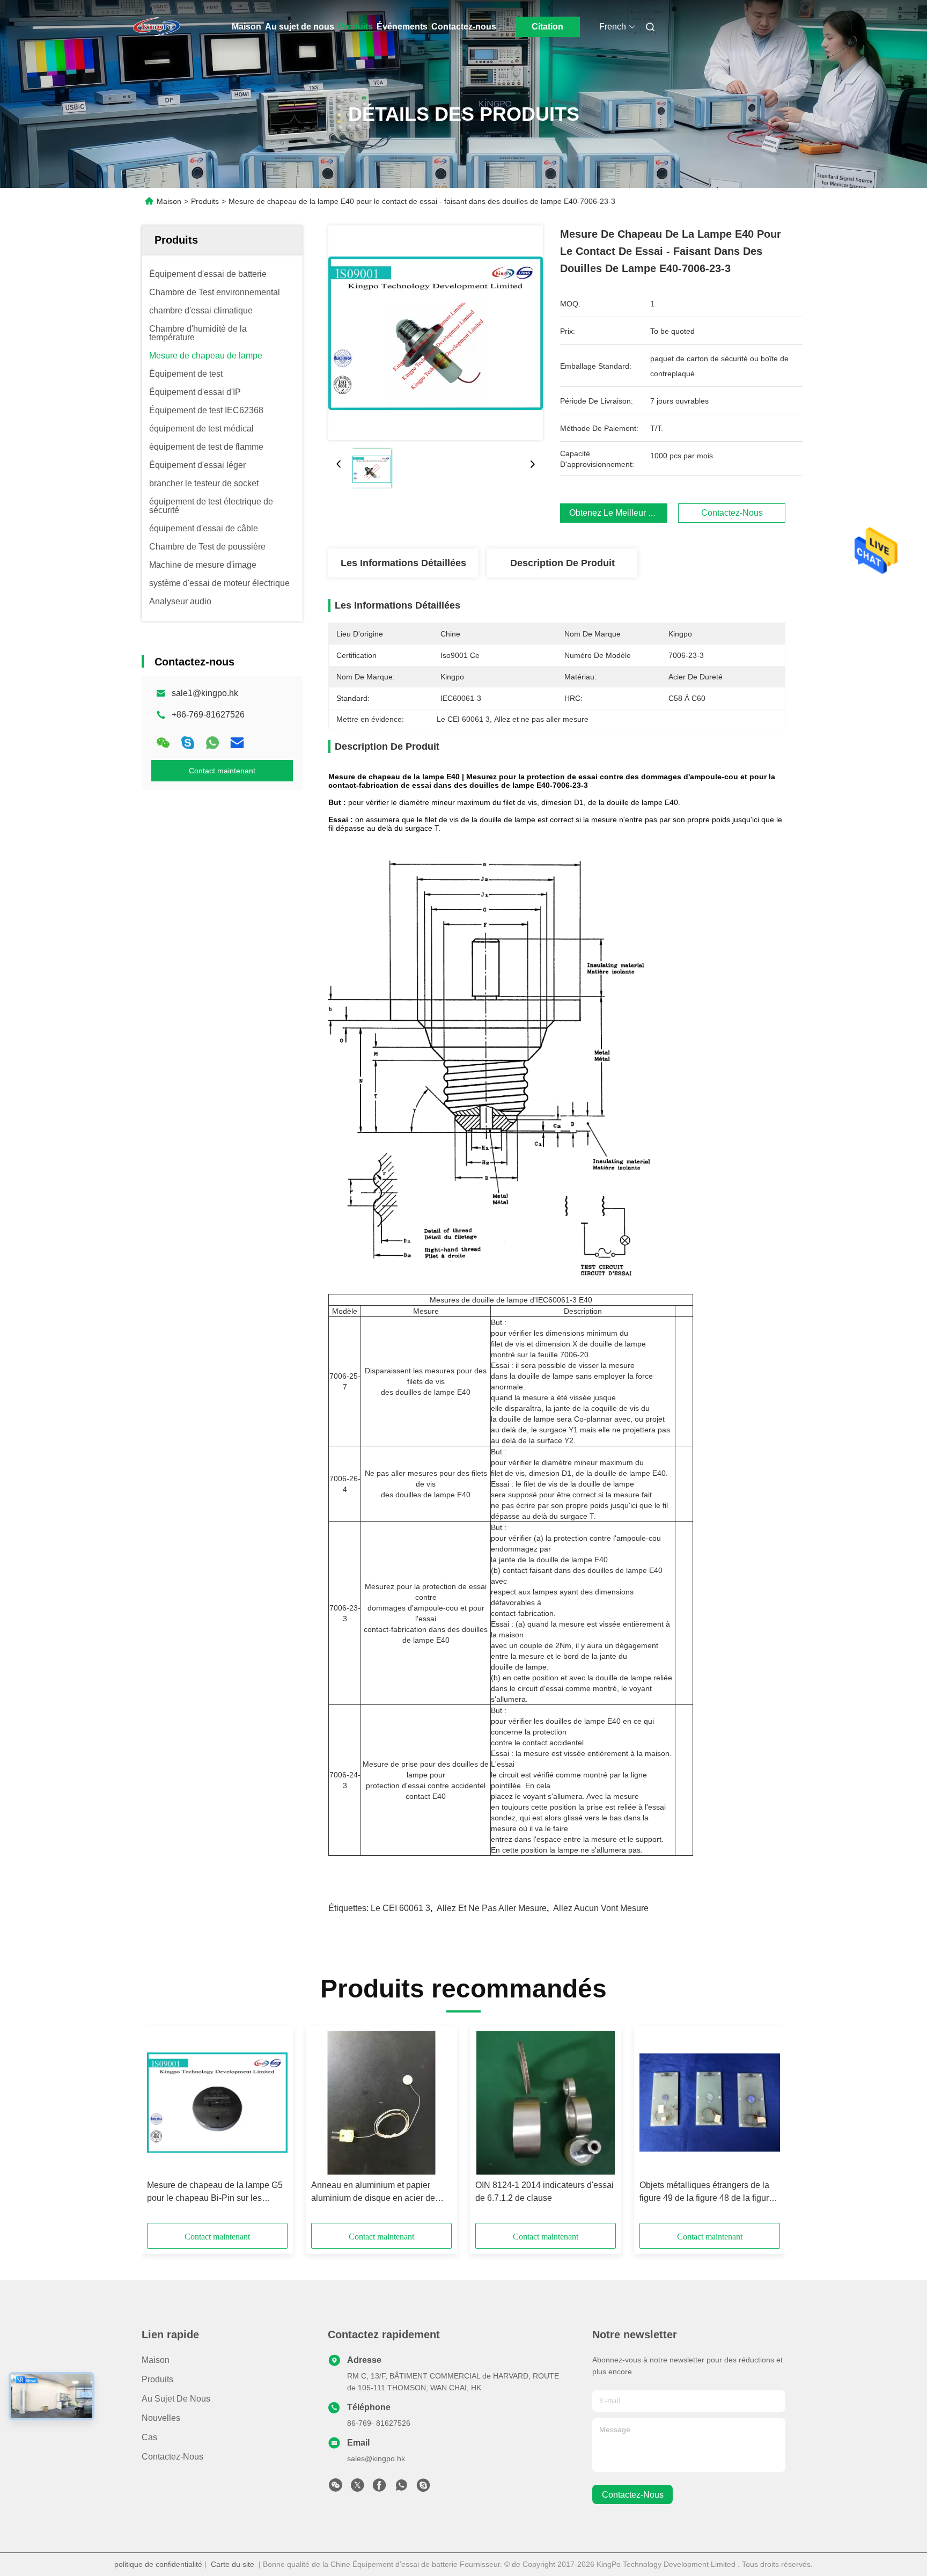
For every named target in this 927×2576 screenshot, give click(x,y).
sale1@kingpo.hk (205, 693)
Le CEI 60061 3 (400, 1908)
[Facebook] (379, 2488)
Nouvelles (161, 2418)
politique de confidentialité (158, 2564)
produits (157, 2379)
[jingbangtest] (423, 2488)
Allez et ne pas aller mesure (492, 1908)
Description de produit (562, 563)
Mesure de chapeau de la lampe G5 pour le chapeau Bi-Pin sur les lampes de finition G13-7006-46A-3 (215, 2193)
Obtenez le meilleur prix (616, 513)
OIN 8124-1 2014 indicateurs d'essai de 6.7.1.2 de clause (545, 2191)
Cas (149, 2437)
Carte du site (233, 2564)
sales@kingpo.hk (376, 2458)
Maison (247, 27)
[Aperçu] (157, 27)
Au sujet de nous (300, 27)
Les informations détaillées (403, 563)
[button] (161, 2128)
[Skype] (188, 743)
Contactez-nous (464, 27)
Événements (402, 27)
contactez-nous (633, 2495)
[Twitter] (357, 2488)
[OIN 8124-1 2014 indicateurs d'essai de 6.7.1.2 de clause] (546, 2103)
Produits (355, 27)
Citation (547, 27)
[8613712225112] (401, 2488)
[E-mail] (237, 743)
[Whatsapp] (212, 743)
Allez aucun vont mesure (601, 1908)
